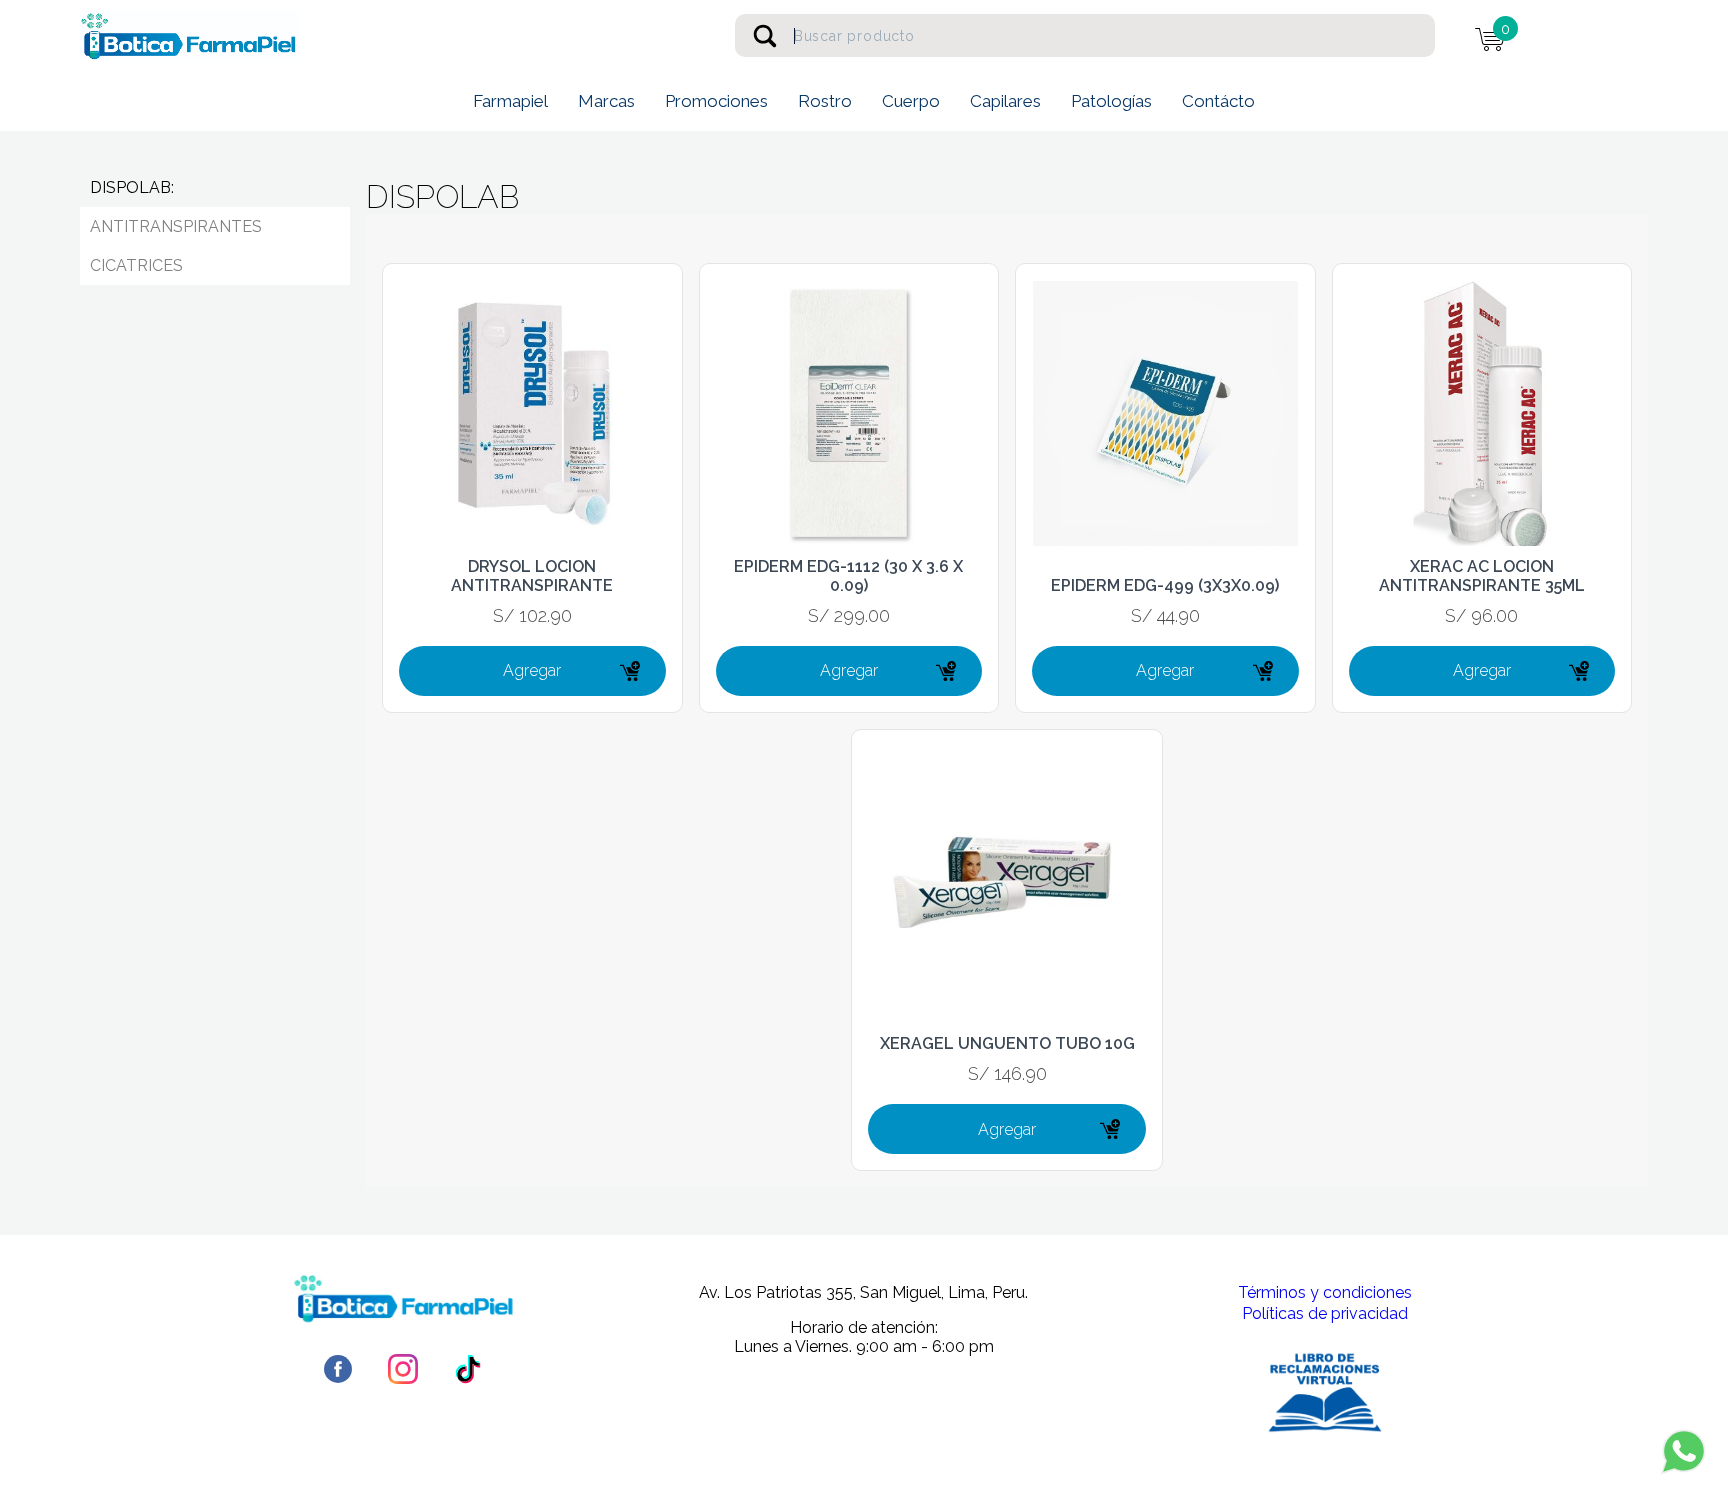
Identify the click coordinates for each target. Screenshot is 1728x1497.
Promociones (716, 101)
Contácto (1218, 101)
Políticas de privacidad (1325, 1313)
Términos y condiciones (1325, 1292)
